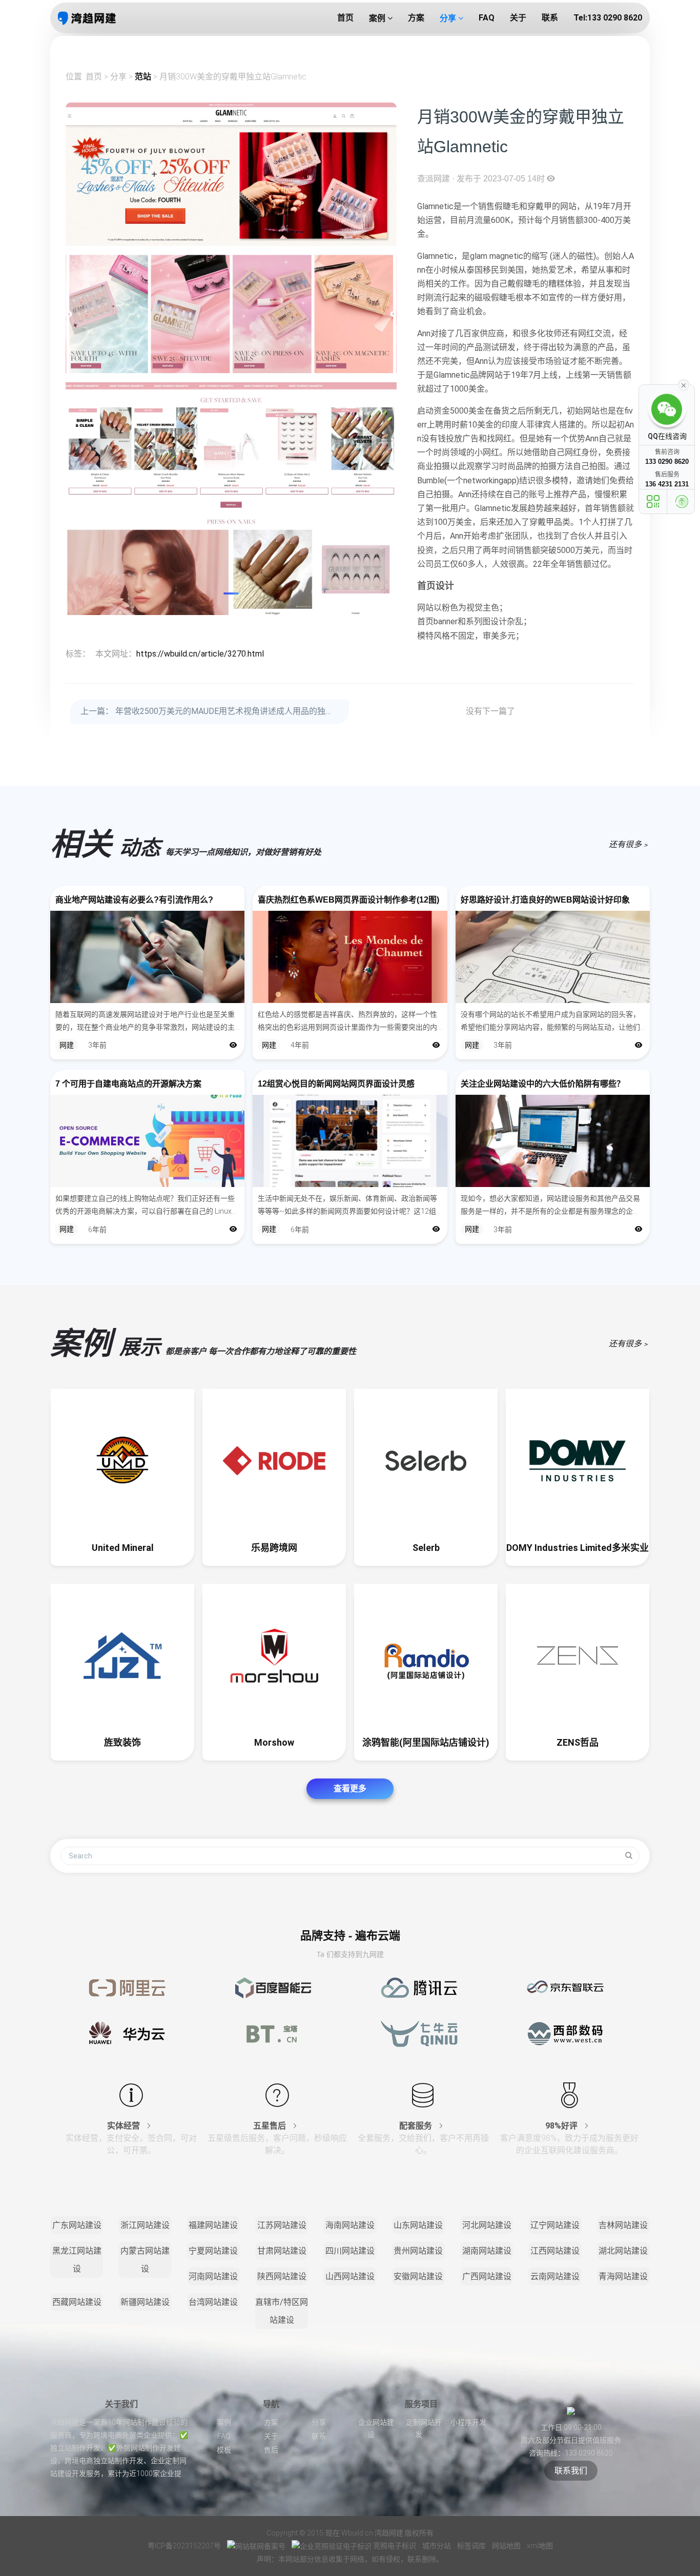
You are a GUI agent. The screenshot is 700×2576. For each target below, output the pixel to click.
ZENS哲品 (578, 1742)
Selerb (426, 1548)
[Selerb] (426, 1461)
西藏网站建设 (77, 2302)
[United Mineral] (122, 1461)
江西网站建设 (555, 2251)
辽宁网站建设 (555, 2225)
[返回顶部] (682, 502)
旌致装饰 (122, 1742)
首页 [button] (345, 18)
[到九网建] (87, 18)
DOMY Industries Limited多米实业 (578, 1548)
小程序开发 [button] (468, 2422)
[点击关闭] (684, 384)
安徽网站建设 (418, 2276)
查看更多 (350, 1788)
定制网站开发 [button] (424, 2428)
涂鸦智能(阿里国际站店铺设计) (426, 1742)
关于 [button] (518, 18)
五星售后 (271, 2126)
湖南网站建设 (487, 2251)
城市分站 (437, 2546)
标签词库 (472, 2546)
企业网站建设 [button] (376, 2428)
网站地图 (507, 2546)
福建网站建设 (213, 2225)
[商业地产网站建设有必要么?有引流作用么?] (147, 957)
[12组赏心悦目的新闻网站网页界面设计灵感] (350, 1141)
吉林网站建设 (623, 2225)
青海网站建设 (623, 2276)
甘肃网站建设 (282, 2251)
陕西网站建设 (282, 2276)
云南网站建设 (555, 2276)
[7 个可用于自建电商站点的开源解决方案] (147, 1141)
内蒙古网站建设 (145, 2260)
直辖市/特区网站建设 (282, 2311)
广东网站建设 (77, 2225)
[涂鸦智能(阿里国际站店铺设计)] (426, 1655)
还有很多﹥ (629, 844)
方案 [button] (416, 18)
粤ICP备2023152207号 (184, 2546)
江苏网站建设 (282, 2225)
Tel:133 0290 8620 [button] (608, 18)
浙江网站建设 (145, 2225)
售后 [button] (271, 2450)
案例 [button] (378, 18)
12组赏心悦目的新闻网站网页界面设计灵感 (336, 1084)
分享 (118, 77)
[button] (231, 594)
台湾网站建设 (213, 2302)
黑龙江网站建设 (77, 2260)
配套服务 (417, 2126)
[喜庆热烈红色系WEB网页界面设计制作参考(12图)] (350, 957)
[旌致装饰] (122, 1655)
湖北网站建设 (623, 2251)
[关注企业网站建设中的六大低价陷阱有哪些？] (553, 1141)
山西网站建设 (350, 2276)
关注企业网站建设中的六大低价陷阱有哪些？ (543, 1084)
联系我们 (571, 2471)
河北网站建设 (487, 2225)
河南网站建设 (213, 2276)
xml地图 (540, 2546)
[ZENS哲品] (578, 1655)
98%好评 (562, 2126)
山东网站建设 (418, 2225)
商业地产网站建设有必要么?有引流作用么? (134, 900)
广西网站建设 (487, 2276)
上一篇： (211, 711)
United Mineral (123, 1548)
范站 (143, 77)
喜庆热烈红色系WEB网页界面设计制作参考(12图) (348, 900)
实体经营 (125, 2126)
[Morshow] (274, 1655)
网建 (67, 1045)
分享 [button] (449, 18)
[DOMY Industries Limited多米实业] (578, 1461)
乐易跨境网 (274, 1548)
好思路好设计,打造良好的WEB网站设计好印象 (545, 900)
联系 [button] (550, 18)
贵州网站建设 (418, 2251)
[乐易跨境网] (274, 1461)
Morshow (274, 1742)
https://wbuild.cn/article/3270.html (200, 654)
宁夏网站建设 (213, 2251)
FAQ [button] (487, 18)
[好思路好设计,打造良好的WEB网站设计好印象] (553, 957)
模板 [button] (224, 2450)
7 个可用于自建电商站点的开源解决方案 (128, 1084)
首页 (94, 77)
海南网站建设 (350, 2225)
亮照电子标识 (395, 2546)
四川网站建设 (350, 2251)
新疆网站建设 (145, 2302)
